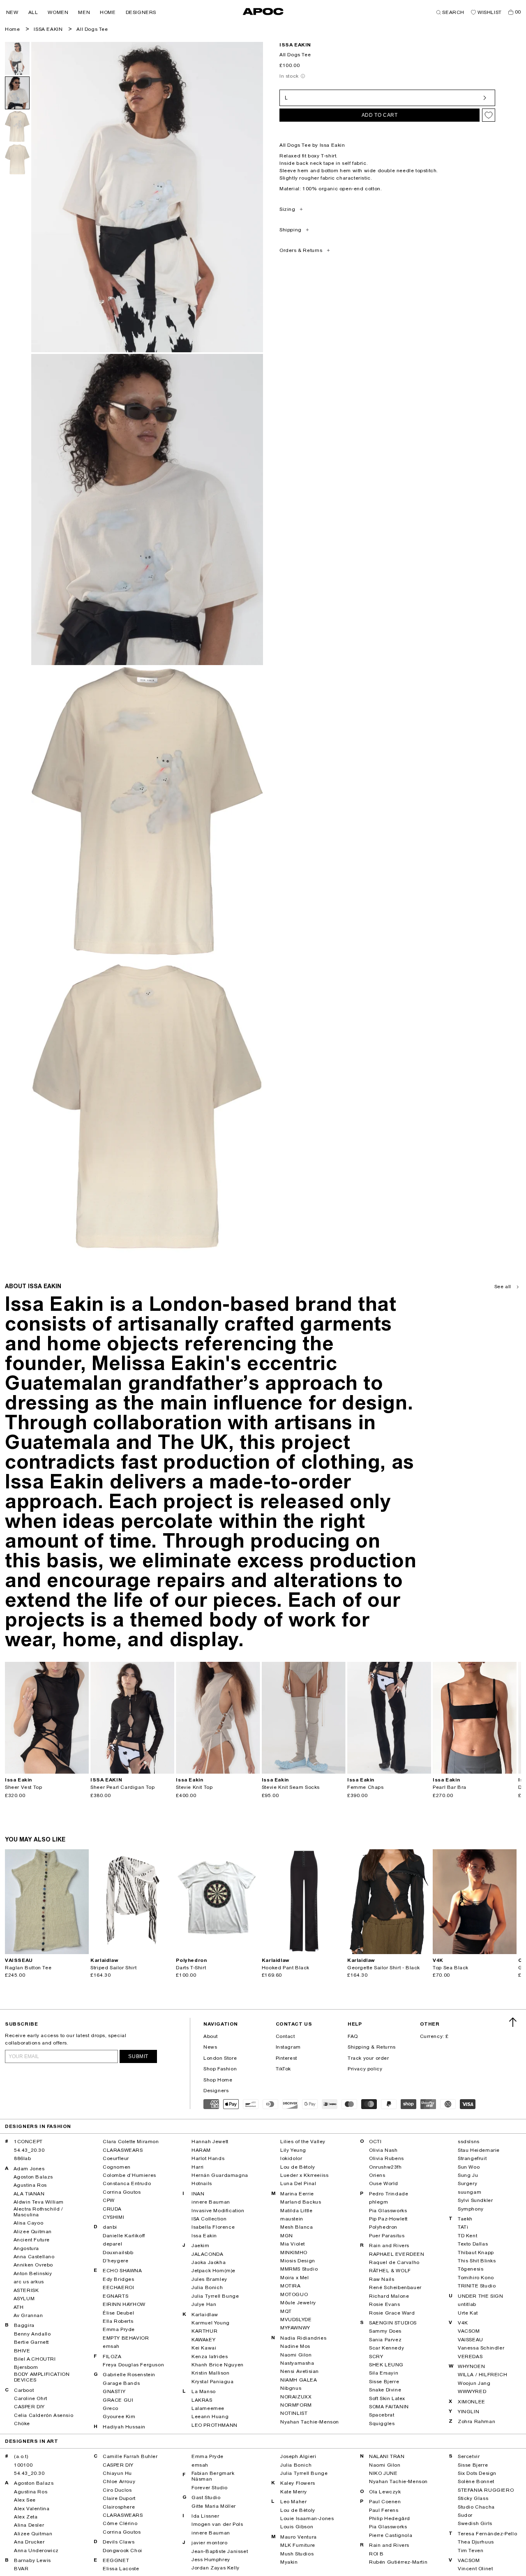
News (210, 2047)
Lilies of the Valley (303, 2142)
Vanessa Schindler (481, 2348)
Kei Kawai (204, 2348)
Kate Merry (294, 2492)
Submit (138, 2056)
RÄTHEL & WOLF (390, 2271)
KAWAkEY (203, 2340)
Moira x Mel (295, 2278)
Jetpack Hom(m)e (213, 2271)
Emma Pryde (119, 2329)
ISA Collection (209, 2219)
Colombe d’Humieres (129, 2175)
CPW (109, 2200)
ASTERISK (26, 2290)
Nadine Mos (295, 2346)
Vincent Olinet (475, 2569)
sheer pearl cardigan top (122, 1787)
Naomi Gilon (296, 2355)
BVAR (21, 2569)
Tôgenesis (471, 2269)
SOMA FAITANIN (389, 2407)
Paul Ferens (384, 2510)
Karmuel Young (211, 2323)
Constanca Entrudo (127, 2183)
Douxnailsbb (118, 2253)
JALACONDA (207, 2254)
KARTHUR (204, 2331)
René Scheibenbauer (395, 2287)
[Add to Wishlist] (489, 115)
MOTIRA (291, 2286)
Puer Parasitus (387, 2236)
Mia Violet (293, 2244)
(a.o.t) (21, 2456)
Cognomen (117, 2167)
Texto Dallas (473, 2244)
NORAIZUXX (296, 2397)
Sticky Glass (473, 2498)
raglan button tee (28, 1968)
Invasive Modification (218, 2211)
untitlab (467, 2304)
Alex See (25, 2500)
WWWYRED (472, 2391)
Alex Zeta (26, 2517)
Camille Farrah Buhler (130, 2456)
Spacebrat (382, 2415)
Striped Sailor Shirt (113, 1968)
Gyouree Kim (119, 2417)
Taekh (465, 2219)
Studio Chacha (476, 2507)
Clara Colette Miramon (131, 2142)
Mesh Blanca (297, 2227)
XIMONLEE (472, 2402)
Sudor (465, 2515)
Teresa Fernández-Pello (487, 2534)
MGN (287, 2236)
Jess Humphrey (211, 2560)
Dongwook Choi (122, 2551)
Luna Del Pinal (298, 2183)
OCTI (375, 2142)
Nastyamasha (297, 2363)
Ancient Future (32, 2240)
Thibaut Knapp (476, 2253)
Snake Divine (385, 2390)
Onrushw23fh (385, 2167)
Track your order (368, 2058)
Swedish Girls (475, 2523)
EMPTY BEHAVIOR (126, 2338)
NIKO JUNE (383, 2473)
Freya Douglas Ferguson (133, 2365)
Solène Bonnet (476, 2481)
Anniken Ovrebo (33, 2265)
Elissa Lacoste (121, 2569)
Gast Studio (206, 2497)
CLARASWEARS (123, 2150)
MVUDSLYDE (296, 2320)
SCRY (376, 2357)
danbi (110, 2227)
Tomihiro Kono (476, 2278)
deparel (112, 2244)
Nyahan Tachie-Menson (310, 2422)
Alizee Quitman (33, 2232)
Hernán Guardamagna (220, 2175)
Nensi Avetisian (300, 2371)
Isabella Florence (213, 2227)
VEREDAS (470, 2357)
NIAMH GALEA (299, 2380)
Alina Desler (29, 2525)
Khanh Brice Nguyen (218, 2365)
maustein (292, 2219)
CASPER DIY (29, 2407)
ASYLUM (24, 2299)
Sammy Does (385, 2331)
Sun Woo (469, 2167)
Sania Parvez (385, 2340)
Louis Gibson (297, 2527)
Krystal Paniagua (213, 2382)
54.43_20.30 (29, 2150)
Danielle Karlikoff (124, 2236)
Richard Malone (389, 2296)
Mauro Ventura (299, 2537)
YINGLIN (468, 2412)
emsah (111, 2346)
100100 (23, 2465)
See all (503, 1287)
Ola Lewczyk (385, 2492)
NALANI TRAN (387, 2456)
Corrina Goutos (122, 2192)
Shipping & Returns (372, 2047)
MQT (286, 2311)
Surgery (467, 2183)
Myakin (289, 2562)
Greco (111, 2408)
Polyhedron (383, 2227)
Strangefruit (472, 2158)
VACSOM (469, 2331)
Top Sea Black (451, 1968)
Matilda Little (296, 2211)
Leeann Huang (210, 2417)
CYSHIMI (113, 2217)
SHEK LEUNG (386, 2365)
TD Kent (467, 2236)
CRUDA (112, 2209)
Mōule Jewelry (298, 2303)
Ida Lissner (205, 2516)
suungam (469, 2192)
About (211, 2036)
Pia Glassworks (388, 2211)
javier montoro (209, 2543)
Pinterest (286, 2058)
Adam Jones (29, 2169)
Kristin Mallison (211, 2373)
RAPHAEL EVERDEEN (397, 2254)
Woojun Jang (474, 2383)
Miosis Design (298, 2261)
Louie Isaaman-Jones (307, 2518)
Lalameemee (208, 2408)
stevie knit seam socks (291, 1787)
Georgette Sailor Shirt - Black (384, 1968)
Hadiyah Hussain (124, 2427)
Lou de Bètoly (298, 2167)
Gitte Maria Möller (214, 2506)
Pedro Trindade (389, 2194)
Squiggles (382, 2424)
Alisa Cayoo (29, 2223)
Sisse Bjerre (384, 2382)
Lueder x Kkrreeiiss (304, 2175)
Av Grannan (28, 2315)
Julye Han (204, 2304)
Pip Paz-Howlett (388, 2219)
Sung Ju (468, 2175)
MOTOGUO (294, 2294)
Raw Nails (382, 2279)
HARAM (201, 2150)
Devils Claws (119, 2542)
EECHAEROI (118, 2287)
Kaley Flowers (298, 2483)
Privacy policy (365, 2069)
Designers (216, 2091)
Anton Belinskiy (33, 2273)
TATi (463, 2227)
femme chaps (366, 1787)
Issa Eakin (204, 2236)
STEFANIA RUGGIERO (486, 2490)
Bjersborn (26, 2367)
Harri (198, 2167)
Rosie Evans (385, 2304)
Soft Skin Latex (387, 2398)
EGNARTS (115, 2296)
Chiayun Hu (117, 2473)
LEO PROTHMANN (215, 2425)
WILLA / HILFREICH (482, 2375)
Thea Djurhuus (476, 2542)
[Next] (82, 1718)
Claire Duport (119, 2498)
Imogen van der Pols (217, 2524)
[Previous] (12, 1718)
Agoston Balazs (33, 2177)
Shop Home (218, 2080)
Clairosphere (119, 2507)
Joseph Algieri (298, 2456)
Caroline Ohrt (31, 2398)
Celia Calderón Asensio (44, 2415)
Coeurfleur (116, 2158)
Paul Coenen (385, 2502)
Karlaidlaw (205, 2315)
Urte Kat (468, 2313)
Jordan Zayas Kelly (216, 2568)
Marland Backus (301, 2202)
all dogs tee (92, 29)
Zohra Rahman (476, 2421)
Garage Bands (121, 2383)
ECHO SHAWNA (122, 2271)
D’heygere (115, 2261)
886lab (23, 2158)
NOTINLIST (294, 2413)
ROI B (376, 2554)
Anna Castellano (34, 2257)
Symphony (471, 2209)
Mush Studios (297, 2554)
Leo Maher (293, 2502)
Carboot (24, 2390)
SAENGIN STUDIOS (393, 2323)
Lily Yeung (293, 2150)
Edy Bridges (119, 2279)
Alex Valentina (32, 2509)
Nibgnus (291, 2388)
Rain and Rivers (389, 2246)
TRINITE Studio (477, 2286)
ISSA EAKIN (48, 29)
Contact (285, 2036)
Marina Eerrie (297, 2194)
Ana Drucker (29, 2542)
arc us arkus (29, 2282)
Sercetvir (469, 2456)
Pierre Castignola (391, 2535)
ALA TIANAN (29, 2194)
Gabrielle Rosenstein (129, 2375)
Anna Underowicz (36, 2551)
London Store (220, 2058)
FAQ (353, 2036)
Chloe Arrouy (119, 2481)
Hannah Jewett (210, 2142)
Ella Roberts (118, 2321)
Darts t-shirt (191, 1968)
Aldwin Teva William (39, 2202)
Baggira (24, 2325)
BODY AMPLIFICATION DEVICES (42, 2377)
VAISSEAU (471, 2340)
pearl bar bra (450, 1787)
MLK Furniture (298, 2545)
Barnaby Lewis (32, 2560)
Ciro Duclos (117, 2490)
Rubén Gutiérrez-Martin (398, 2562)
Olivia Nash (383, 2150)
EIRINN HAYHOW (124, 2304)
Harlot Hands (208, 2158)
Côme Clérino (120, 2523)
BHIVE (22, 2351)
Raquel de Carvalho (394, 2262)
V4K (463, 2323)
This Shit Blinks (477, 2261)
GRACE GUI (118, 2400)
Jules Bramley (209, 2279)
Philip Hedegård (390, 2518)
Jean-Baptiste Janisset (220, 2551)
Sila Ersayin (384, 2373)
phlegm (379, 2202)
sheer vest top (23, 1787)
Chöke (22, 2424)
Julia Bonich (207, 2287)
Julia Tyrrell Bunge (215, 2296)
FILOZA (112, 2357)
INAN (198, 2194)
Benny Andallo (32, 2334)
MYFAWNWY (295, 2328)
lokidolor (291, 2158)
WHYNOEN (471, 2366)
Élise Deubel (118, 2313)
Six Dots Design (477, 2473)
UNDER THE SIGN (480, 2296)
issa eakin (295, 45)
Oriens (377, 2175)
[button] (12, 12)
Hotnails (202, 2183)
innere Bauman (211, 2202)
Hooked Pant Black (286, 1968)
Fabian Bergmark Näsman (213, 2476)
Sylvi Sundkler (475, 2200)
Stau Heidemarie (479, 2150)
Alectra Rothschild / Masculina (38, 2212)
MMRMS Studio (299, 2269)
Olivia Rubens (386, 2158)
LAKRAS (202, 2400)
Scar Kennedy (386, 2348)
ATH (19, 2307)
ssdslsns (469, 2142)
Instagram (288, 2047)
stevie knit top (194, 1787)
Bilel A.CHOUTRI (35, 2359)
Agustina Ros (30, 2185)
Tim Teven (471, 2551)
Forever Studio (210, 2488)
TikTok (284, 2069)
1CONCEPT (28, 2142)
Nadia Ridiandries (303, 2338)
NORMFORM (296, 2405)
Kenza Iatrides (210, 2357)
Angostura (26, 2248)
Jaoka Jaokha (209, 2262)
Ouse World (384, 2183)
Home (12, 29)
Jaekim (201, 2246)
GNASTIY (114, 2391)
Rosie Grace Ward (392, 2313)
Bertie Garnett (31, 2342)
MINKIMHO (294, 2253)
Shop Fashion (220, 2069)
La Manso (204, 2391)
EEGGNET (116, 2560)
